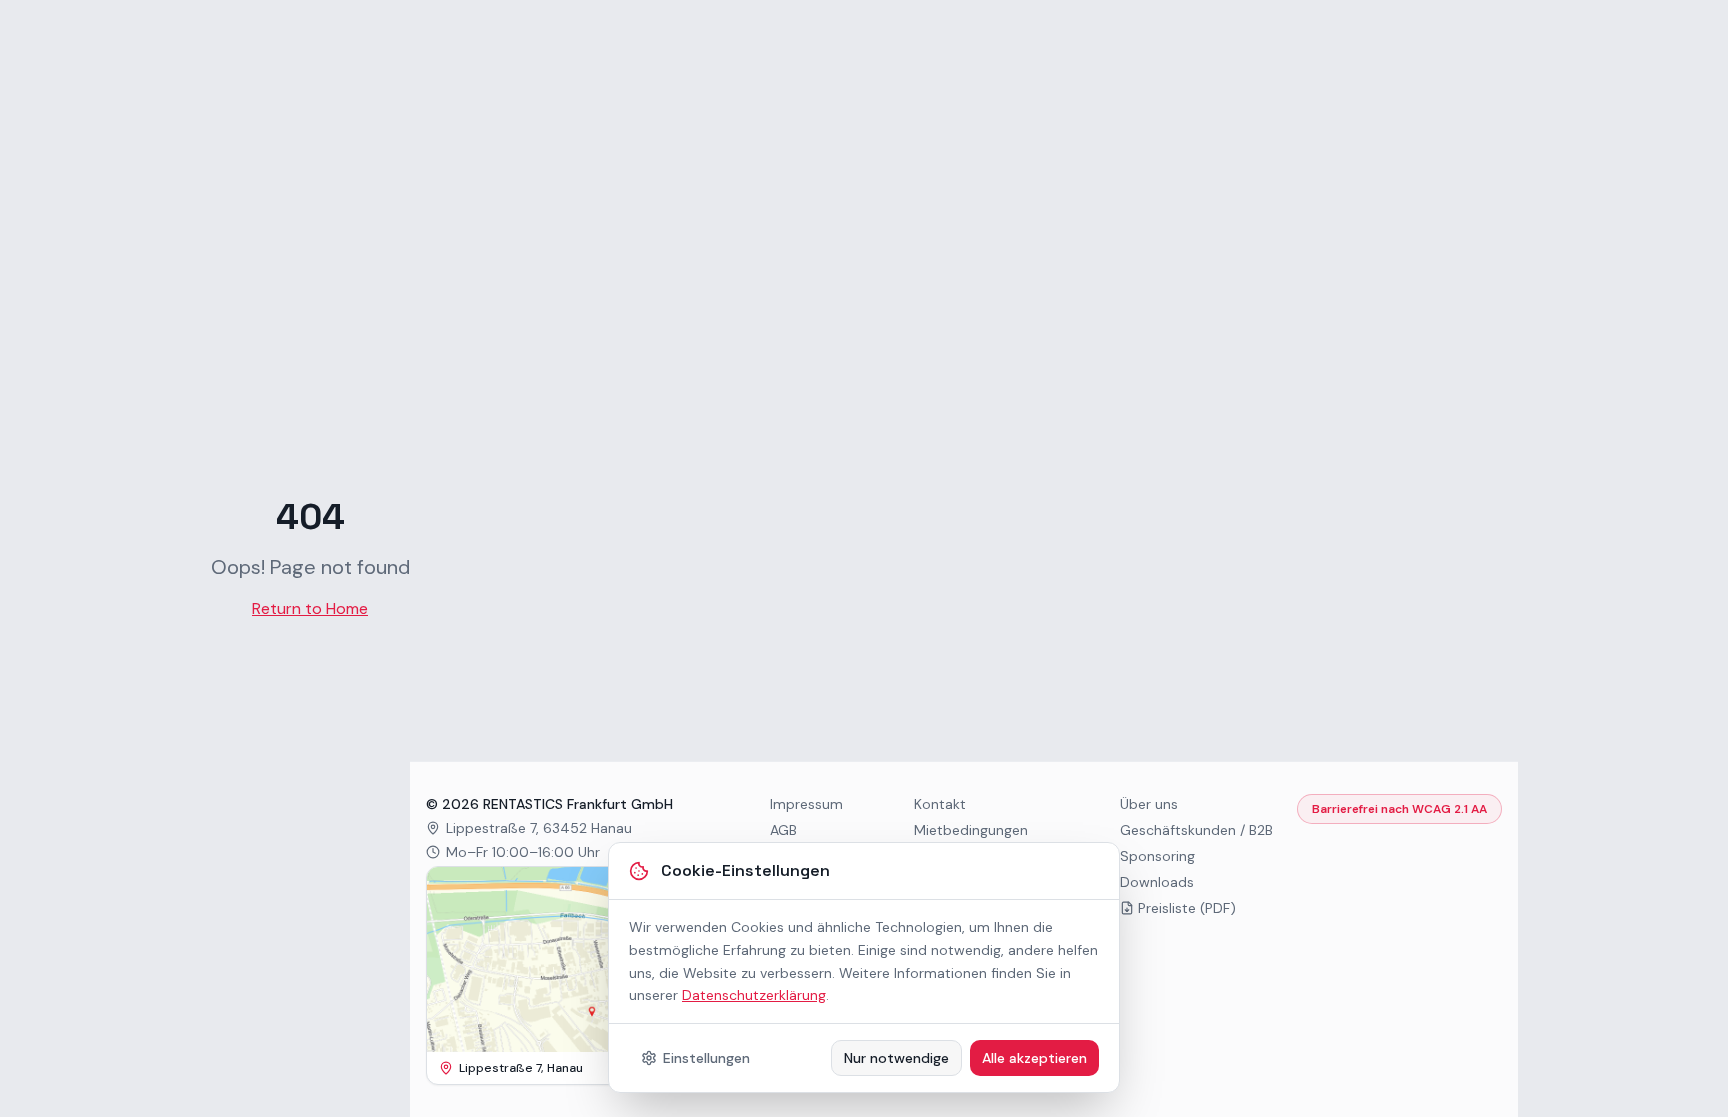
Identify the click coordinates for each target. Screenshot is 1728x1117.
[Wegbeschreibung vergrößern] (566, 959)
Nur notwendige (896, 1058)
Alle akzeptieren (1034, 1058)
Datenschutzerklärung (754, 995)
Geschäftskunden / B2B (1196, 830)
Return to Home (310, 608)
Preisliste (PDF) (1187, 908)
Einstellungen (706, 1058)
